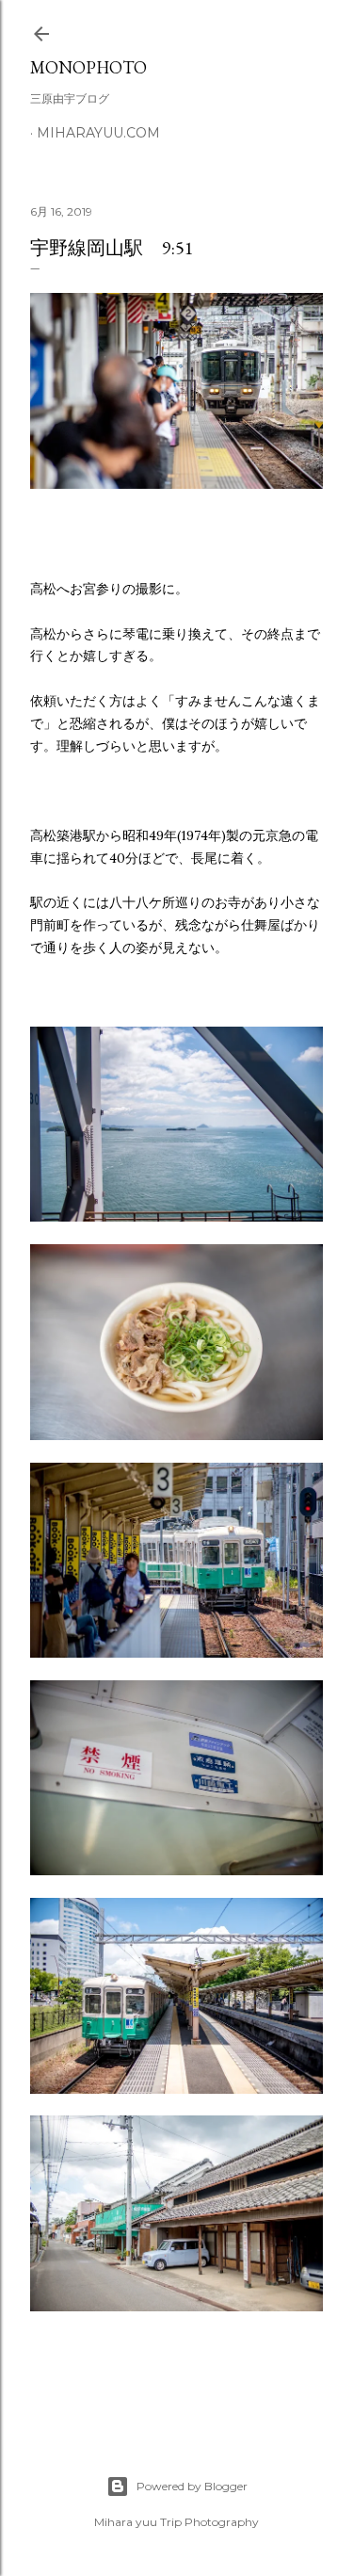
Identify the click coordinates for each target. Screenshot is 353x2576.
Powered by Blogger (192, 2486)
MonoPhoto (88, 67)
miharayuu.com (98, 133)
